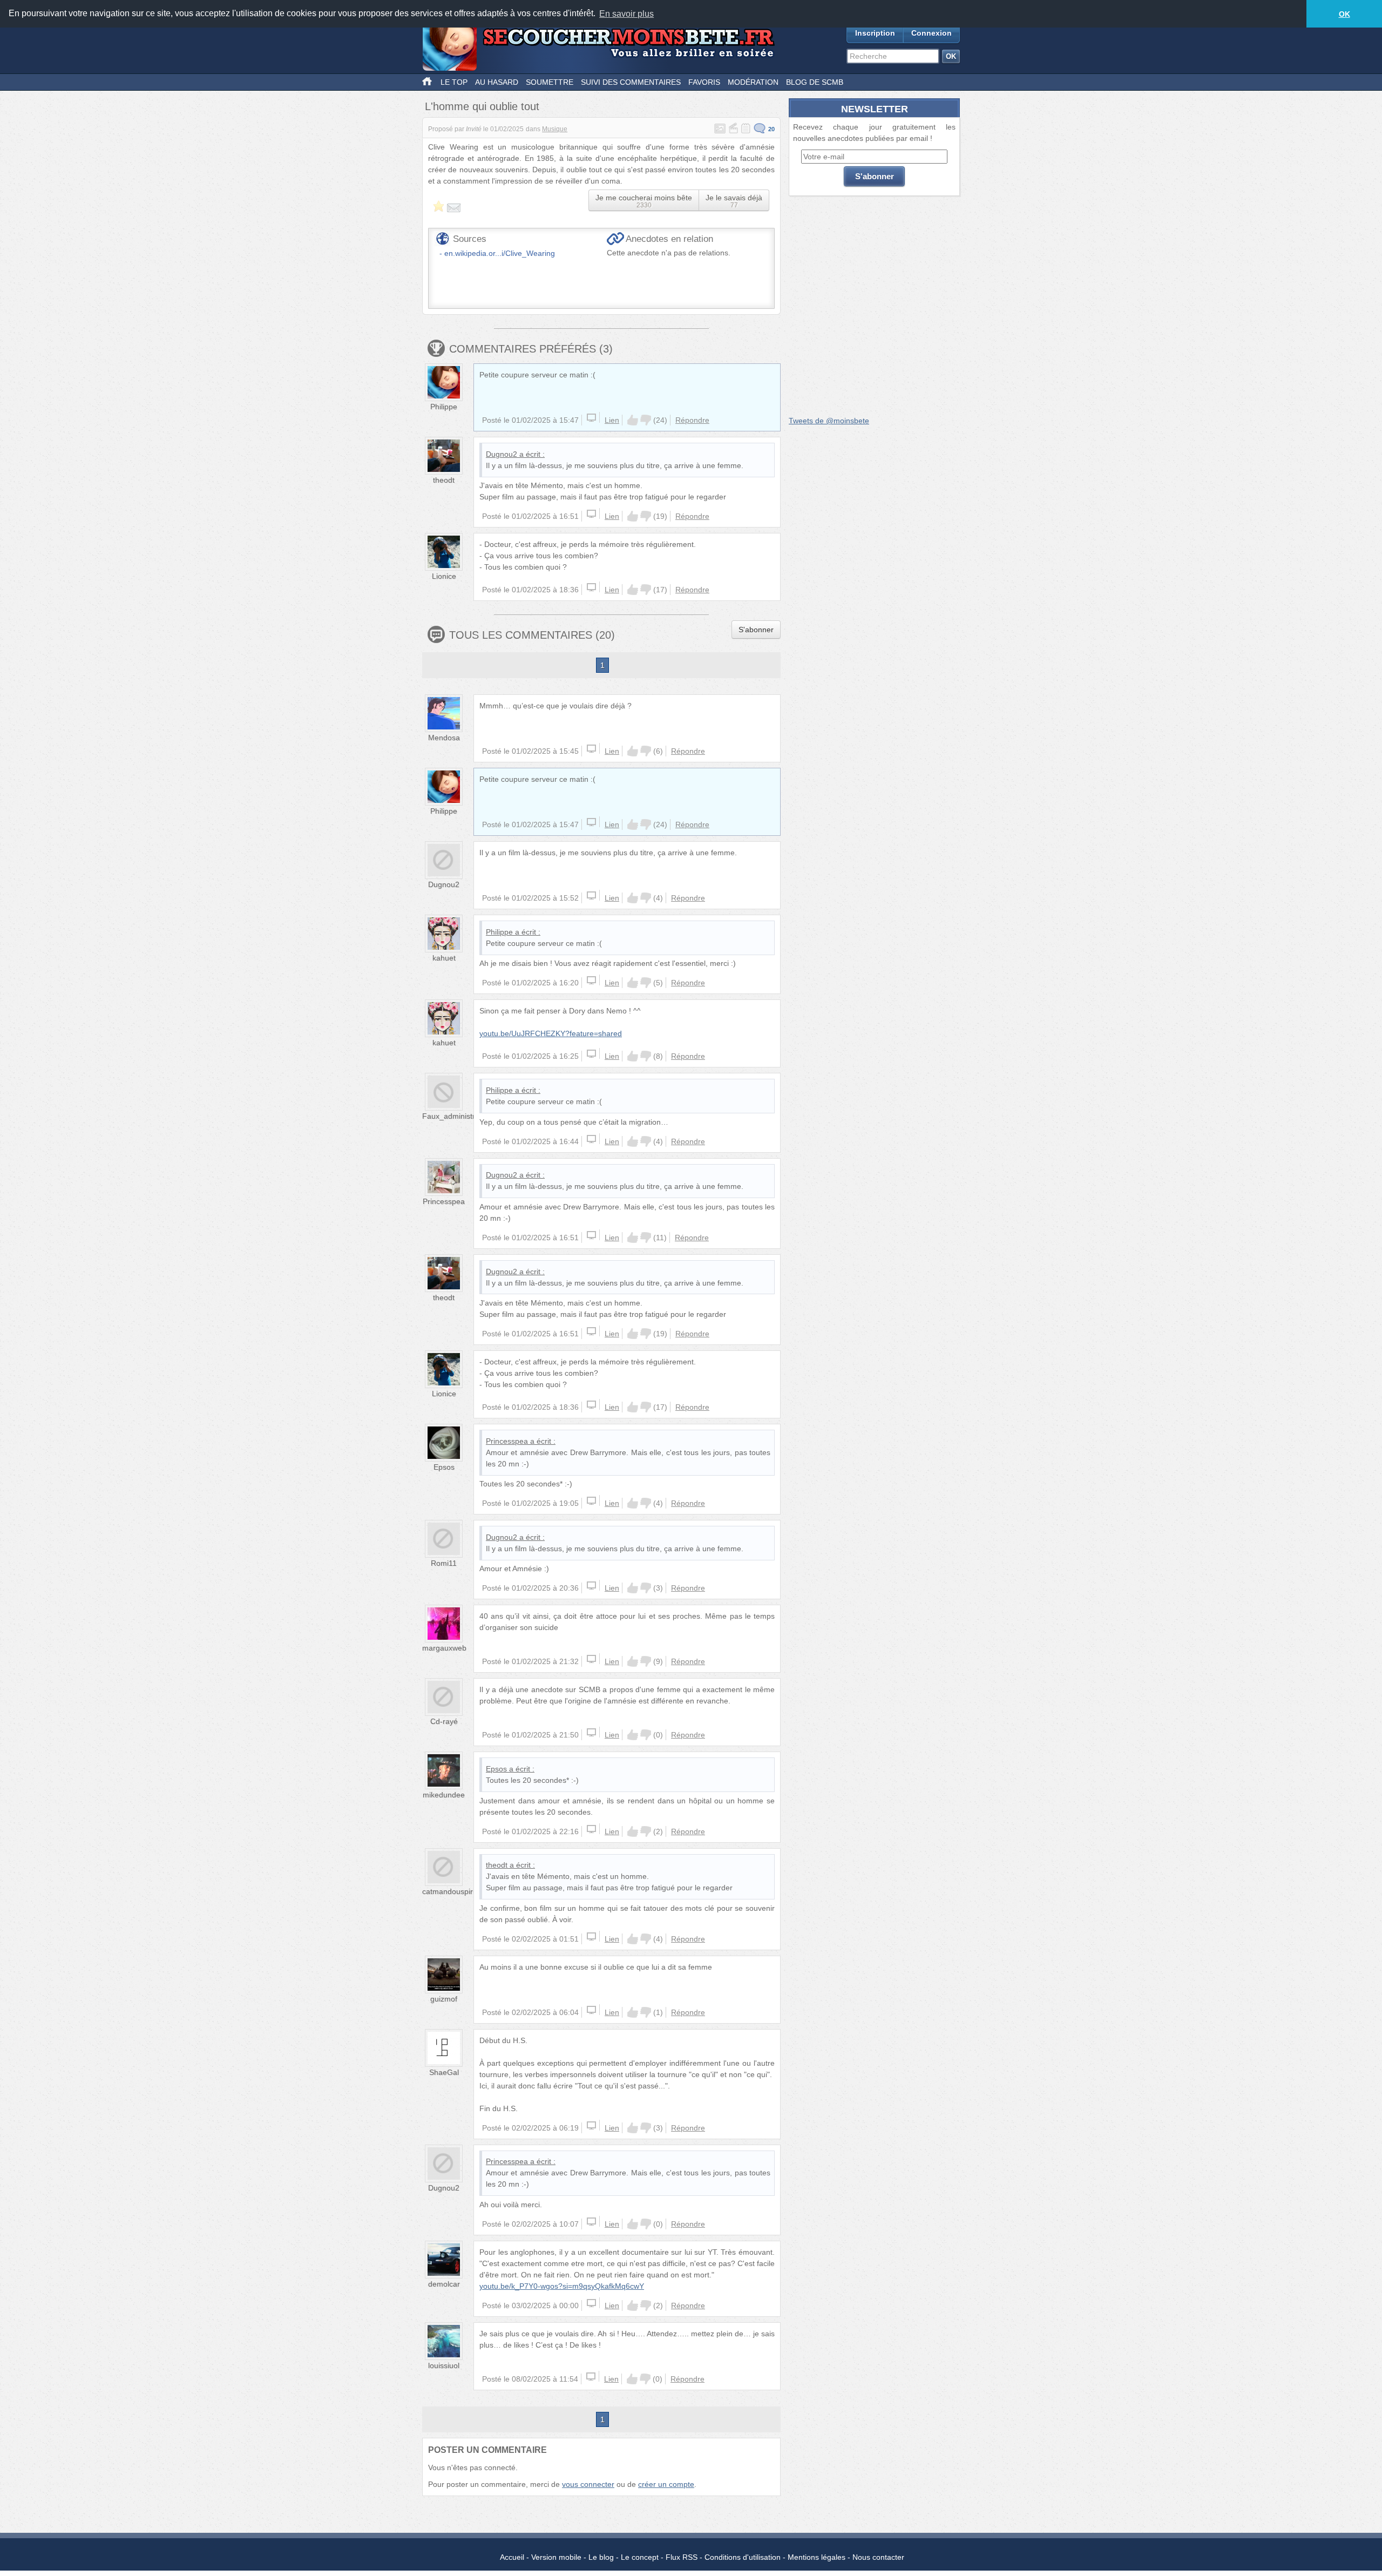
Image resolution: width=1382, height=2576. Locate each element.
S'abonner (756, 630)
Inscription (875, 33)
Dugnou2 (502, 454)
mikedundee (444, 1795)
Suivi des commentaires (631, 82)
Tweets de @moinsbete (829, 421)
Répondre (692, 420)
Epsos (444, 1467)
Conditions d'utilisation (743, 2557)
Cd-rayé (444, 1721)
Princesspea (444, 1201)
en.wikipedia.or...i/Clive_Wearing (500, 253)
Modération (753, 82)
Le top (454, 82)
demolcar (444, 2284)
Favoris (704, 82)
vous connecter (588, 2484)
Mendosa (444, 738)
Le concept (640, 2557)
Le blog (601, 2557)
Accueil (512, 2557)
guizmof (444, 1999)
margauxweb (444, 1648)
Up (633, 420)
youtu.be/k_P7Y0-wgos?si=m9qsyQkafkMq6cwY (562, 2286)
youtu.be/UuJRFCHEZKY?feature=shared (551, 1033)
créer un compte (666, 2484)
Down (646, 420)
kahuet (444, 958)
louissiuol (444, 2365)
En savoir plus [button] (626, 14)
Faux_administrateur (458, 1116)
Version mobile (556, 2557)
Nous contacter (878, 2557)
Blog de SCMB (815, 82)
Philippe (444, 407)
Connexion (932, 33)
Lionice (444, 576)
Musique (555, 129)
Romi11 (444, 1563)
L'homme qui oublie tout (482, 106)
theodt (444, 480)
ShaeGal (444, 2072)
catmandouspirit (449, 1891)
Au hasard (497, 82)
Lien (612, 420)
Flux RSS (682, 2557)
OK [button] (1344, 14)
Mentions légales (817, 2557)
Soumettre (550, 82)
